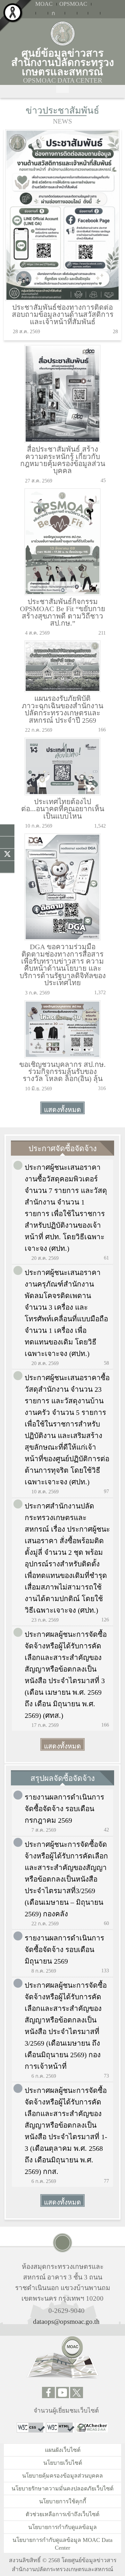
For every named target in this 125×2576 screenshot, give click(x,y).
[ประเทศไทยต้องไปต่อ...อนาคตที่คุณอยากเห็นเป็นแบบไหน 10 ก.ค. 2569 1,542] (63, 739)
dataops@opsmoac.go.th (66, 2321)
